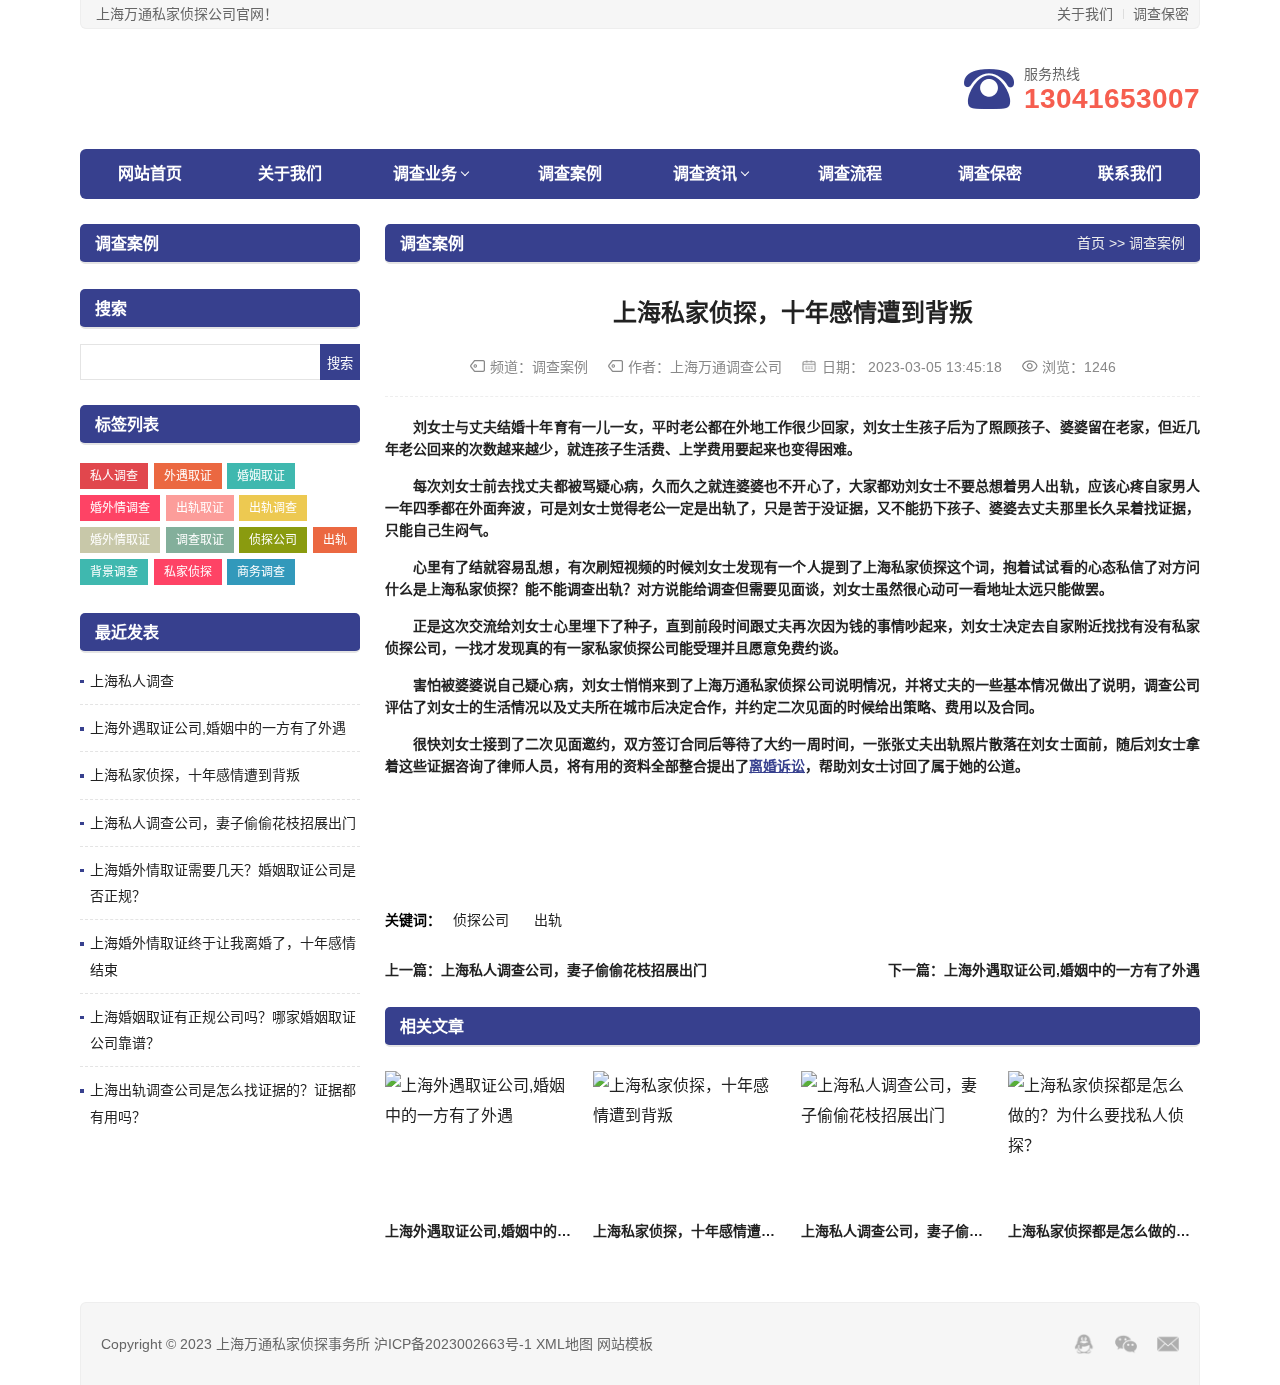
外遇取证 (188, 476)
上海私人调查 (132, 681)
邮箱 (1168, 1344)
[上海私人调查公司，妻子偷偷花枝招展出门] (896, 1142)
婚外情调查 (120, 508)
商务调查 (261, 572)
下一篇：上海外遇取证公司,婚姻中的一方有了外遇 (1044, 970)
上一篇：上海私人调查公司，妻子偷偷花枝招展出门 (546, 970)
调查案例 (570, 173)
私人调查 (114, 476)
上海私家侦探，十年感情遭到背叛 (195, 775)
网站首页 (150, 173)
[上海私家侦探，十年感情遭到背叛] (688, 1142)
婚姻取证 (261, 476)
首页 (1091, 243)
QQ (1084, 1344)
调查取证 (200, 540)
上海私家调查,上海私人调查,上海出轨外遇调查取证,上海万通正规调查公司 (338, 90)
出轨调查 (273, 508)
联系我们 (1130, 173)
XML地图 (564, 1344)
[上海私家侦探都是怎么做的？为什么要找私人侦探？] (1103, 1142)
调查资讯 (705, 173)
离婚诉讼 (777, 766)
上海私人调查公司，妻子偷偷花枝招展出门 (223, 823)
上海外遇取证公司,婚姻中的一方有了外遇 (218, 728)
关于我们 (1085, 14)
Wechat (1126, 1344)
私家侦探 (188, 572)
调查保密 (1161, 14)
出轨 (335, 540)
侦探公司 (273, 540)
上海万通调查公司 (726, 367)
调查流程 (850, 173)
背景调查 (114, 572)
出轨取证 (200, 508)
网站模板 (625, 1344)
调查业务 (425, 173)
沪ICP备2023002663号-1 (453, 1344)
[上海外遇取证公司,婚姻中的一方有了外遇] (480, 1142)
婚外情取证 (120, 540)
